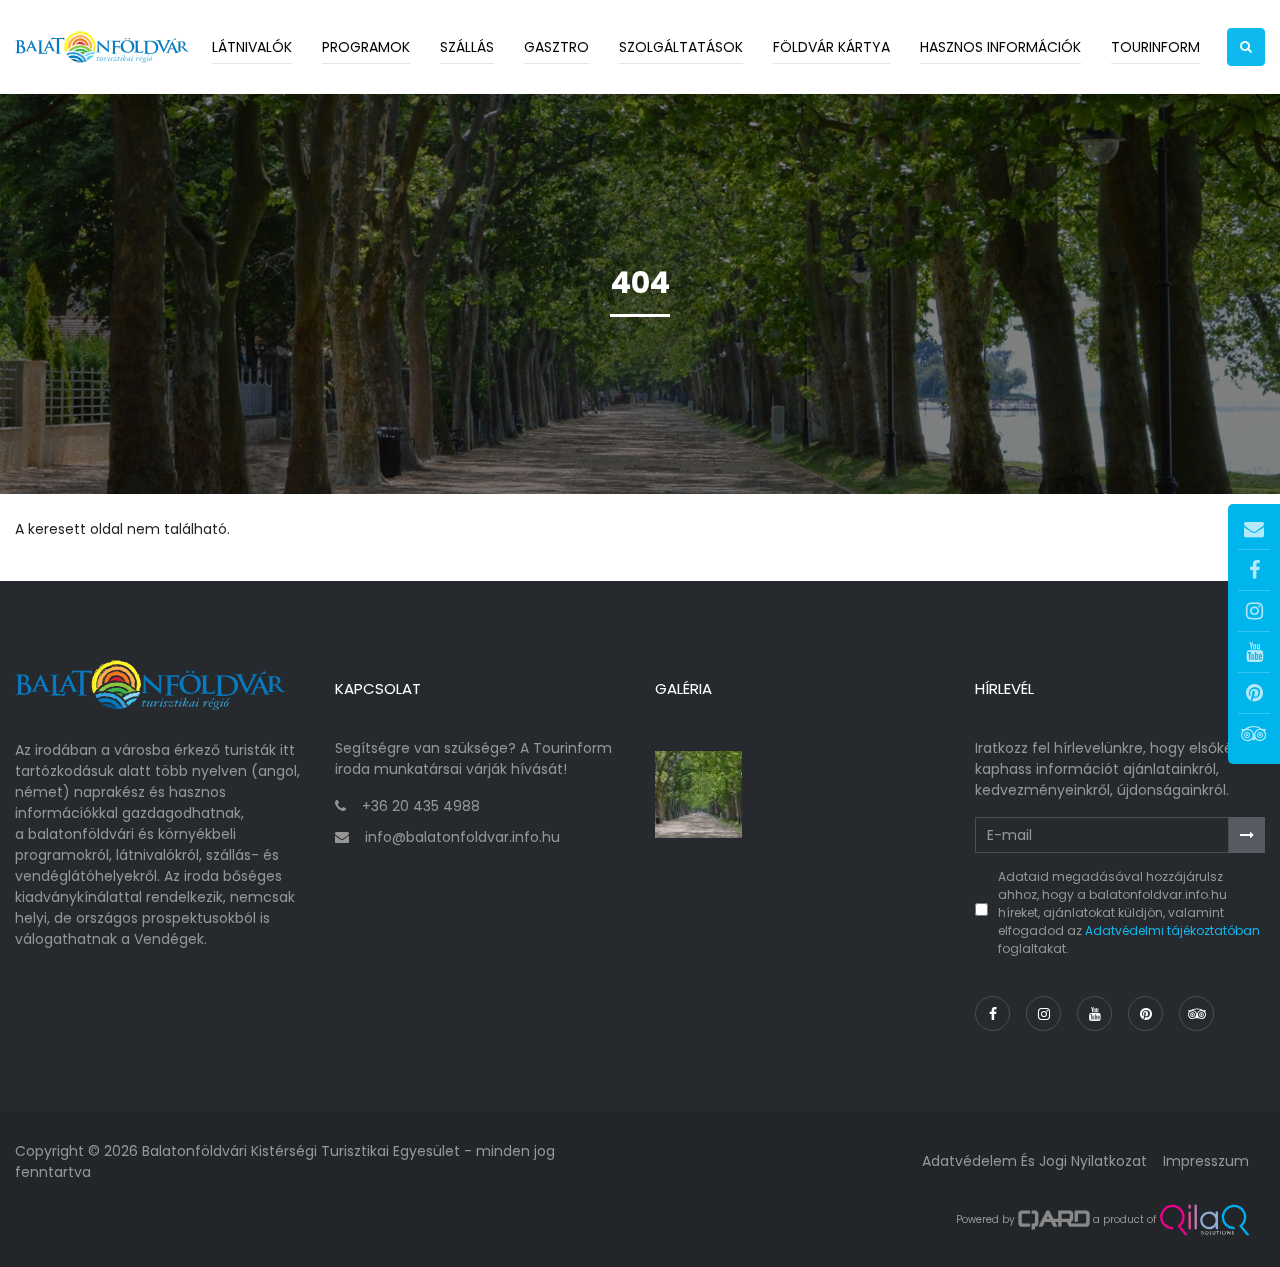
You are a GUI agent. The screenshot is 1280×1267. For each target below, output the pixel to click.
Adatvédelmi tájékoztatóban (1172, 930)
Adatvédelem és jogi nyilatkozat (1034, 1161)
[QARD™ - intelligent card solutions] (1054, 1220)
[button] (1246, 47)
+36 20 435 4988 (421, 806)
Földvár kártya (831, 47)
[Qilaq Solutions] (1204, 1220)
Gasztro (556, 47)
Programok (366, 47)
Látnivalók (252, 47)
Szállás (467, 47)
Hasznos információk (1000, 47)
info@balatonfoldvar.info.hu (462, 837)
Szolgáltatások (681, 47)
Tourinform (1155, 47)
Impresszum (1206, 1161)
